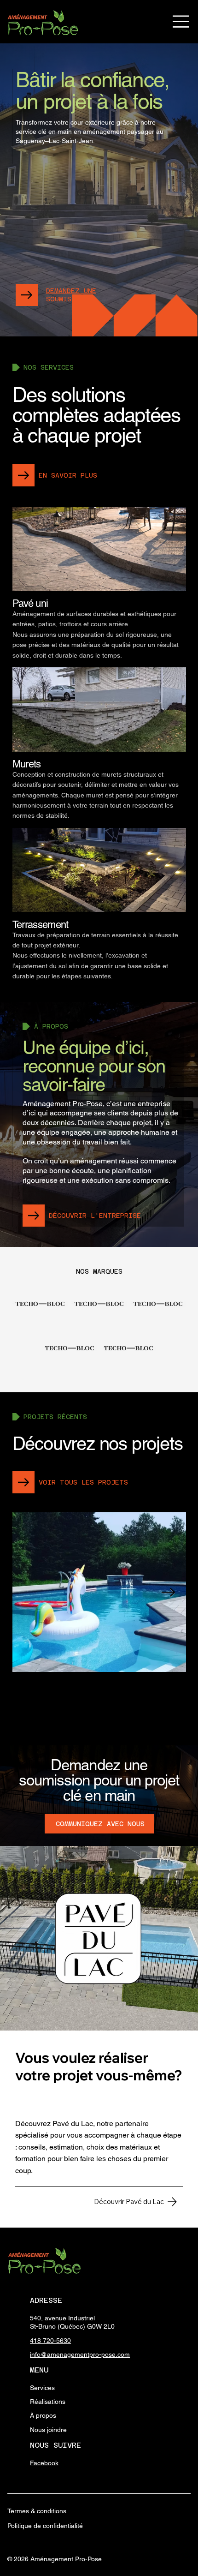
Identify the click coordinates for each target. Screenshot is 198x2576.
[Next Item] (169, 1592)
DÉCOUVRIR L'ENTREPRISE (95, 1216)
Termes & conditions (37, 2511)
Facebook (44, 2463)
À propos (43, 2415)
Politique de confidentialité (45, 2526)
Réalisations (48, 2402)
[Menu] (181, 21)
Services (42, 2388)
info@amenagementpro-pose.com (80, 2354)
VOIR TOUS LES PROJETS (83, 1482)
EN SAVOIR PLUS (68, 475)
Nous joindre (48, 2430)
